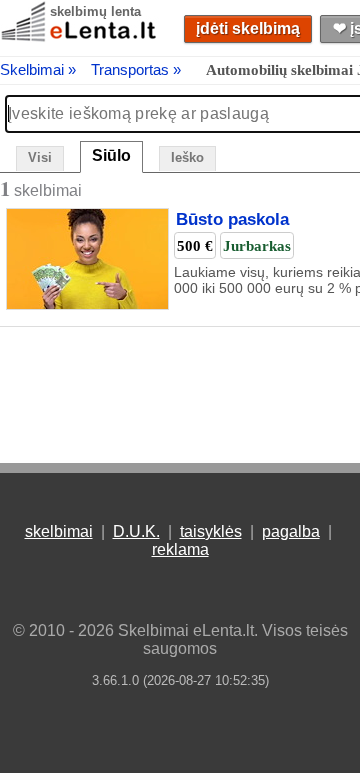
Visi (40, 157)
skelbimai (59, 531)
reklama (180, 549)
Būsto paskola (232, 220)
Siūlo (111, 155)
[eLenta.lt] (80, 37)
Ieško (187, 157)
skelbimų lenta (95, 11)
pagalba (291, 531)
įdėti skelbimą (248, 28)
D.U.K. (136, 531)
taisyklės (211, 531)
